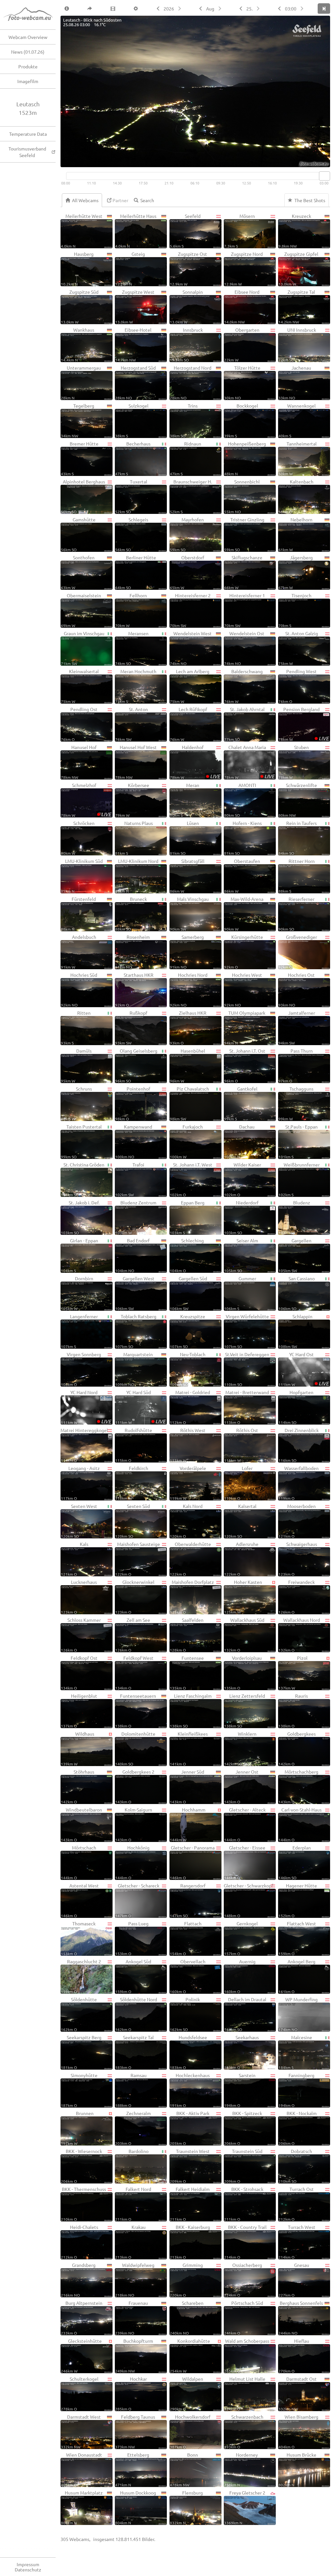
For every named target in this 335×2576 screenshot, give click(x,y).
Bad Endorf (132, 1255)
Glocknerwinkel (135, 1597)
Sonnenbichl (242, 496)
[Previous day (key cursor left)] (240, 9)
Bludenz (294, 1217)
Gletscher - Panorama (192, 1862)
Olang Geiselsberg (136, 1065)
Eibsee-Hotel (133, 344)
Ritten (76, 1027)
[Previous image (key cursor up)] (279, 9)
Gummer (240, 1293)
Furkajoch (186, 1141)
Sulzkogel (132, 420)
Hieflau (294, 2356)
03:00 (291, 9)
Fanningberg (296, 2090)
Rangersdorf (188, 1900)
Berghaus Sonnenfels (301, 2318)
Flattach (186, 1938)
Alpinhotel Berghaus (83, 496)
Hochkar (131, 2393)
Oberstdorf (187, 572)
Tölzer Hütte (242, 382)
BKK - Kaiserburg (190, 2242)
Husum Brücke (297, 2469)
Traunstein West (190, 2166)
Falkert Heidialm (190, 2204)
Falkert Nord (133, 2204)
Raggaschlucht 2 (81, 1976)
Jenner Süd (187, 1786)
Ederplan (295, 1862)
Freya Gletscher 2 (245, 2507)
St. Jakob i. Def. (80, 1217)
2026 (169, 9)
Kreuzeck (295, 231)
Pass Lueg (132, 1938)
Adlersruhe (241, 1559)
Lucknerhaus (79, 1597)
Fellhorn (131, 610)
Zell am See (133, 1635)
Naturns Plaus (134, 838)
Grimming (186, 2280)
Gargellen (295, 1255)
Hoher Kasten (243, 1597)
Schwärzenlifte (298, 800)
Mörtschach (79, 1862)
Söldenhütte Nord (136, 2014)
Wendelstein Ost (244, 648)
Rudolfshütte (134, 1445)
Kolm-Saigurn (134, 1824)
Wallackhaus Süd (244, 1635)
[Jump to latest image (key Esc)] (324, 9)
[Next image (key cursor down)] (302, 9)
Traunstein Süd (243, 2166)
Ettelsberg (132, 2469)
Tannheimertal (298, 458)
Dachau (239, 1141)
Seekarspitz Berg (81, 2052)
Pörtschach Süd (244, 2318)
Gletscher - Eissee (245, 1862)
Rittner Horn (297, 876)
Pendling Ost (79, 724)
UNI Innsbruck (297, 344)
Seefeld (185, 231)
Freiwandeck (297, 1597)
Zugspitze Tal (297, 307)
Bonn (184, 2469)
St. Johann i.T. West (191, 1179)
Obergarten (242, 344)
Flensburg (186, 2507)
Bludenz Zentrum (136, 1217)
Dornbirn (77, 1293)
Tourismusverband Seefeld (27, 152)
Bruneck (131, 914)
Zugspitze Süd (80, 307)
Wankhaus (78, 344)
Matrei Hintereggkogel (84, 1445)
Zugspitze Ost (189, 269)
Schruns (76, 1103)
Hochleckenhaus (190, 2090)
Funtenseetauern (136, 1710)
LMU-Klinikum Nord (137, 876)
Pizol (293, 1673)
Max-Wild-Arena (244, 914)
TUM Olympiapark (245, 1027)
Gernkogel (241, 1938)
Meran (185, 800)
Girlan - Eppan (79, 1255)
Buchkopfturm (134, 2356)
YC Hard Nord (86, 1407)
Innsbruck (186, 344)
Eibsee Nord (242, 307)
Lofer (238, 1483)
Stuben (294, 762)
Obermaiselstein (81, 610)
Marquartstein (134, 1369)
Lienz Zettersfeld (245, 1710)
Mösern (239, 231)
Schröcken (78, 838)
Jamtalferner (297, 1027)
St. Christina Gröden (83, 1179)
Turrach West (297, 2242)
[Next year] (180, 9)
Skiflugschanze (243, 572)
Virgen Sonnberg (81, 1369)
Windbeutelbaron (81, 1824)
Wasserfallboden (299, 1483)
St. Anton (132, 724)
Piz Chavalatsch (189, 1103)
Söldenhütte (79, 2014)
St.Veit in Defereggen (247, 1369)
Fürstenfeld (78, 914)
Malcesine (295, 2052)
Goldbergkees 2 (135, 1786)
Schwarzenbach (244, 2431)
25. (249, 9)
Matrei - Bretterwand (247, 1407)
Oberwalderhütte (190, 1559)
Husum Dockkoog (136, 2507)
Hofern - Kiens (243, 838)
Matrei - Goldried (190, 1407)
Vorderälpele (188, 1483)
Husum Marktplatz (82, 2507)
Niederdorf (241, 1217)
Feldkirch (132, 1483)
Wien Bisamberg (298, 2431)
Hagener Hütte (298, 1900)
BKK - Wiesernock (81, 2166)
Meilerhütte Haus (136, 231)
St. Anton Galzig (298, 648)
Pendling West (298, 686)
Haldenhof (195, 762)
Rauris (293, 1710)
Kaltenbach (296, 496)
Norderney (241, 2469)
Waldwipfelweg (135, 2280)
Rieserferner (296, 914)
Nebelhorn (295, 534)
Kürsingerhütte (244, 952)
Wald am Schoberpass (247, 2356)
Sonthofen (78, 572)
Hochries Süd (79, 990)
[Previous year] (158, 9)
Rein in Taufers (298, 838)
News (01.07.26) (28, 52)
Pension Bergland (304, 724)
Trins (184, 420)
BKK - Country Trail (245, 2242)
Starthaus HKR (134, 990)
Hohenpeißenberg (245, 458)
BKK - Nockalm (298, 2128)
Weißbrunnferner (299, 1179)
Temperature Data (28, 134)
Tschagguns (296, 1103)
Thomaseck (78, 1938)
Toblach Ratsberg (136, 1331)
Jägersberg (296, 572)
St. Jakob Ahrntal (244, 724)
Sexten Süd (132, 1521)
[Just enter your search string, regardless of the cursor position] (146, 200)
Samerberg (187, 952)
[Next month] (220, 9)
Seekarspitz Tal (134, 2052)
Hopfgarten (296, 1407)
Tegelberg (78, 420)
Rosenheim (132, 952)
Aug (210, 9)
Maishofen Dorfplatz (192, 1597)
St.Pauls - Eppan (298, 1141)
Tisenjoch (295, 610)
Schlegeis (132, 534)
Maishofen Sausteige (137, 1559)
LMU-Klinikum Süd (82, 876)
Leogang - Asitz (80, 1483)
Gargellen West (135, 1293)
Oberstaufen (242, 876)
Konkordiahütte (190, 2356)
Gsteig (130, 269)
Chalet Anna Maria (249, 762)
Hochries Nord (189, 990)
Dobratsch (295, 2166)
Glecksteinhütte (81, 2356)
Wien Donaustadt (81, 2469)
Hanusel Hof (79, 762)
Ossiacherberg (243, 2280)
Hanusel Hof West (136, 762)
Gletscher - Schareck (137, 1900)
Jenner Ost (241, 1786)
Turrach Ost (296, 2204)
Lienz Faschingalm (191, 1710)
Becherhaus (133, 458)
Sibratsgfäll (187, 876)
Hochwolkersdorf (190, 2431)
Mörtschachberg (298, 1786)
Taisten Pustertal (81, 1141)
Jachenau (295, 382)
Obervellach (188, 1976)
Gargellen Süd (188, 1293)
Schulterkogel (80, 2393)
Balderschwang (243, 686)
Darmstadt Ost (298, 2393)
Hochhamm (188, 1824)
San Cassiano (297, 1293)
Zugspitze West (135, 307)
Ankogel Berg (297, 1976)
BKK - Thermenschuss (83, 2204)
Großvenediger (298, 952)
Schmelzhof (86, 800)
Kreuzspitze (188, 1331)
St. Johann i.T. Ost (245, 1065)
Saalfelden (187, 1635)
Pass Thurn (296, 1065)
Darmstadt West (81, 2431)
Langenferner (79, 1331)
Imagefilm (28, 81)
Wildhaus (78, 1748)
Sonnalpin (186, 307)
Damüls (76, 1065)
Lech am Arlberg (190, 686)
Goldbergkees (297, 1748)
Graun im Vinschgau (83, 648)
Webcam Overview (28, 37)
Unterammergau (81, 382)
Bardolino (132, 2166)
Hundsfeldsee (188, 2052)
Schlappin (295, 1331)
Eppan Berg (187, 1217)
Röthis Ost (241, 1445)
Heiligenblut (79, 1710)
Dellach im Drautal (245, 2014)
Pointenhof (133, 1103)
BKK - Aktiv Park (190, 2128)
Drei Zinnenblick (299, 1445)
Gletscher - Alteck (245, 1824)
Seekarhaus (241, 2052)
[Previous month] (200, 9)
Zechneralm (133, 2128)
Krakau (130, 2242)
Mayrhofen (187, 534)
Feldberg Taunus (135, 2431)
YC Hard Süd (140, 1407)
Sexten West (79, 1521)
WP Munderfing (298, 2014)
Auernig (240, 1976)
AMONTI (240, 800)
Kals (75, 1559)
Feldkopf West (134, 1673)
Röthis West (188, 1445)
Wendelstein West (191, 648)
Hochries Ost (297, 990)
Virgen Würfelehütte (247, 1331)
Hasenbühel (187, 1065)
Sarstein (240, 2090)
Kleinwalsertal (80, 686)
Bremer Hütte (80, 458)
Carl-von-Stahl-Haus (300, 1824)
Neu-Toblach (188, 1369)
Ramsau (131, 2090)
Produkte (28, 66)
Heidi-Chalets (79, 2242)
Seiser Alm (241, 1255)
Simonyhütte (79, 2090)
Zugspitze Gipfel (298, 269)
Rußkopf (131, 1027)
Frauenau (132, 2318)
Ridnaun (186, 458)
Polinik (185, 2014)
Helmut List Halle (245, 2393)
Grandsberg (78, 2280)
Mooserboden (297, 1521)
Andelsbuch (79, 952)
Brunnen (77, 2128)
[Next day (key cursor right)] (259, 9)
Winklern (240, 1748)
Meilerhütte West (82, 231)
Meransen (132, 648)
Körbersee (132, 800)
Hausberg (77, 269)
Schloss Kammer (81, 1635)
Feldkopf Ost (79, 1673)
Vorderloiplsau (243, 1673)
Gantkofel (241, 1103)
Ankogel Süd (133, 1976)
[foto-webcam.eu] (304, 163)
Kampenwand (134, 1141)
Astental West (80, 1900)
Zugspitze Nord (244, 269)
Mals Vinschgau (189, 914)
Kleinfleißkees (189, 1748)
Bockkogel (241, 420)
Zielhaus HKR (188, 1027)
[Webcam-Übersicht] (31, 15)
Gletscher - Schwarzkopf (248, 1900)
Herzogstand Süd (135, 382)
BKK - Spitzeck (243, 2128)
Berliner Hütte (136, 572)
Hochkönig (132, 1862)
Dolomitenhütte (135, 1748)
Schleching (187, 1255)
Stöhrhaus (78, 1786)
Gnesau (294, 2280)
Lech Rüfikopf (188, 724)
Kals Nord (186, 1521)
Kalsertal (240, 1521)
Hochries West (243, 990)
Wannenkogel (297, 420)
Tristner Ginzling (244, 534)
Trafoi (130, 1179)
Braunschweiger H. (191, 496)
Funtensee (187, 1673)
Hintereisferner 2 (190, 610)
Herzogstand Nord (191, 382)
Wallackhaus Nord (299, 1635)
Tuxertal (131, 496)
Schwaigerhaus (298, 1559)
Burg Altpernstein (82, 2318)
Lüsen (184, 838)
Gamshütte (78, 534)
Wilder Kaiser (243, 1179)
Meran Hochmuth (136, 686)
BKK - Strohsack (244, 2204)
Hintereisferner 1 (245, 610)
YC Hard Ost (304, 1369)
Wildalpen (187, 2393)
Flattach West (297, 1938)
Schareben (187, 2318)
